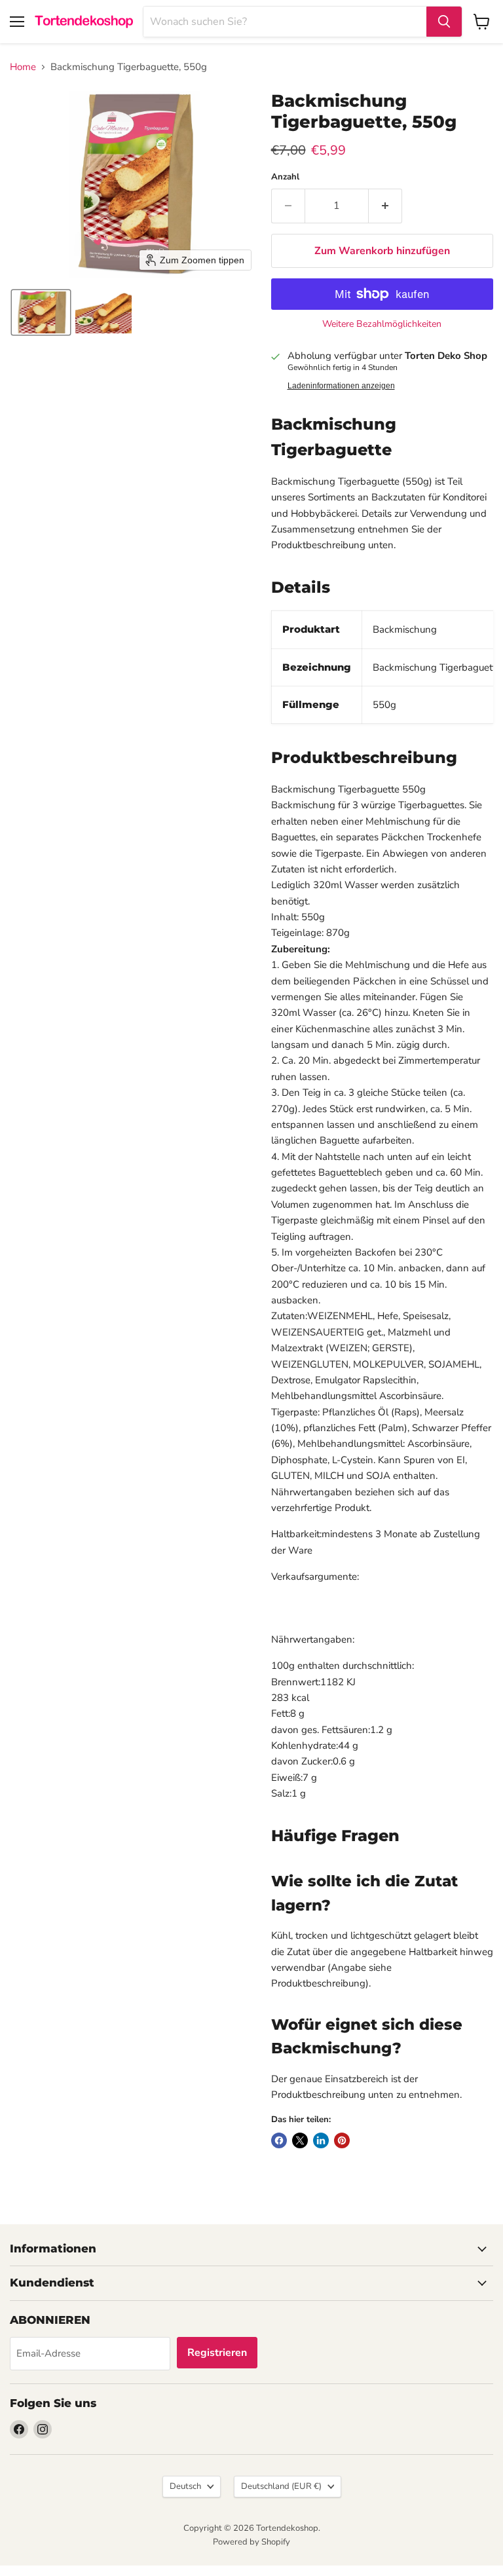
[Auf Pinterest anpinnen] (342, 2140)
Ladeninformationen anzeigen (341, 386)
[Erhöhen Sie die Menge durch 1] (385, 206)
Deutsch (185, 2486)
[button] (41, 312)
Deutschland (281, 2486)
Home (23, 67)
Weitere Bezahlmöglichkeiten (382, 324)
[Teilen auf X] (300, 2140)
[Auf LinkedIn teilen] (321, 2140)
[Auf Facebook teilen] (279, 2140)
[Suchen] (444, 22)
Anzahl (285, 177)
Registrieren (217, 2353)
